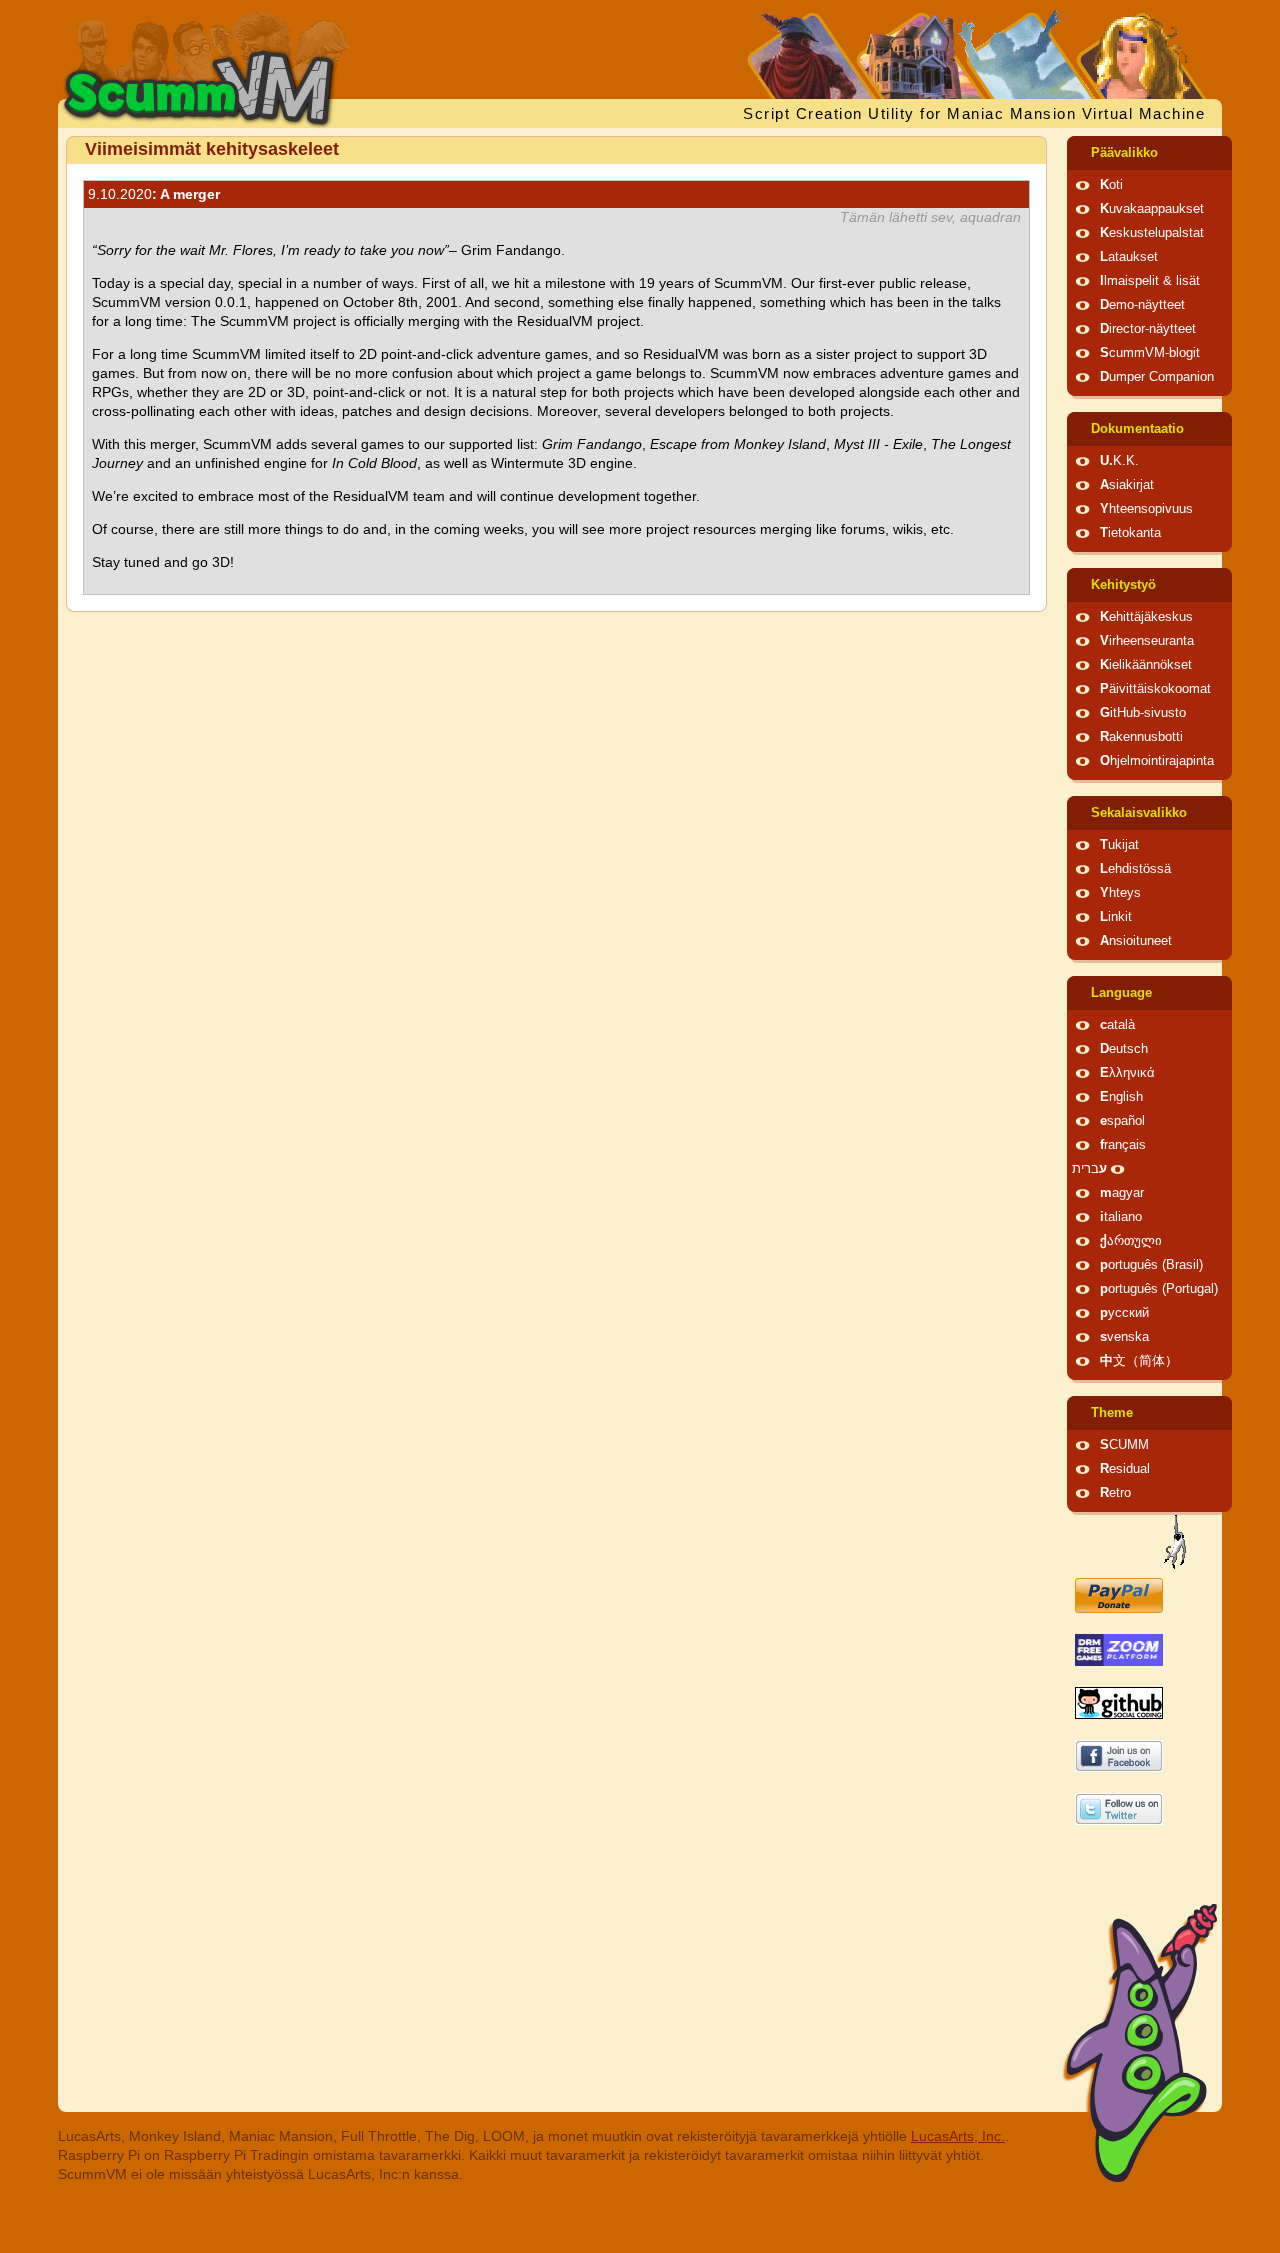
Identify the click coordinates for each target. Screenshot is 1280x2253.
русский (1124, 1313)
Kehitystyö (1123, 585)
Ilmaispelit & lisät (1150, 281)
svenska (1124, 1337)
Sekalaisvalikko (1139, 813)
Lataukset (1129, 257)
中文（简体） (1139, 1361)
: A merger (154, 194)
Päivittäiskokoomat (1155, 689)
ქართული (1131, 1241)
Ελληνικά (1127, 1073)
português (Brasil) (1151, 1265)
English (1121, 1097)
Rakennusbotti (1141, 737)
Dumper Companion (1157, 377)
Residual (1125, 1469)
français (1123, 1145)
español (1122, 1121)
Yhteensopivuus (1146, 509)
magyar (1122, 1193)
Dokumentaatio (1137, 429)
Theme (1112, 1413)
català (1117, 1025)
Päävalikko (1124, 153)
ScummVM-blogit (1150, 353)
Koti (1111, 185)
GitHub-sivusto (1143, 713)
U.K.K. (1119, 461)
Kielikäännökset (1146, 665)
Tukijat (1119, 845)
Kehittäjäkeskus (1146, 617)
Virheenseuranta (1147, 641)
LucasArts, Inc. (958, 2136)
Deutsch (1124, 1049)
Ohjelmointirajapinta (1157, 761)
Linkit (1116, 917)
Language (1121, 993)
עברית (1089, 1169)
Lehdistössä (1135, 869)
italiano (1121, 1217)
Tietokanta (1130, 533)
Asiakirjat (1127, 485)
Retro (1115, 1493)
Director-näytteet (1148, 329)
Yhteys (1120, 893)
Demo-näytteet (1142, 305)
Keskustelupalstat (1152, 233)
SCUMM (1124, 1445)
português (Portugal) (1159, 1289)
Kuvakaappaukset (1152, 209)
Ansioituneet (1136, 941)
